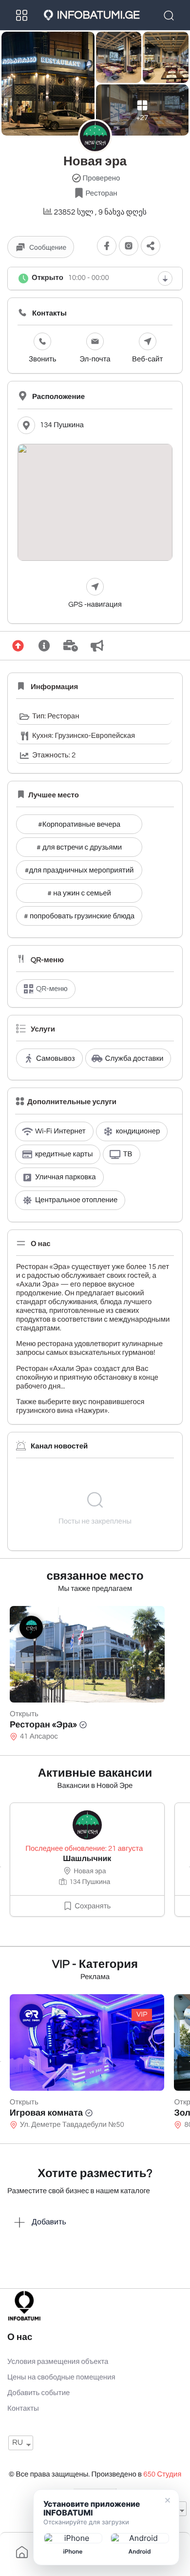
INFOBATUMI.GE (98, 15)
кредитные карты (64, 1155)
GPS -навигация (95, 605)
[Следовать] (107, 246)
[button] (151, 246)
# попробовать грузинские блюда (79, 917)
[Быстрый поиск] (170, 15)
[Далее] (190, 1867)
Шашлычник (87, 1859)
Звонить (43, 360)
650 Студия (162, 2475)
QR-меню (52, 989)
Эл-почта (95, 360)
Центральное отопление (76, 1200)
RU (18, 2443)
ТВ (127, 1155)
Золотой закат (40, 2113)
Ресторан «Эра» (43, 1725)
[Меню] (22, 15)
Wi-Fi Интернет (60, 1132)
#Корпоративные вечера (79, 825)
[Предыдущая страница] (0, 1867)
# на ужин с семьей (79, 894)
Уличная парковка (66, 1178)
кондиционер (138, 1132)
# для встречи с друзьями (79, 848)
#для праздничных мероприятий (79, 871)
